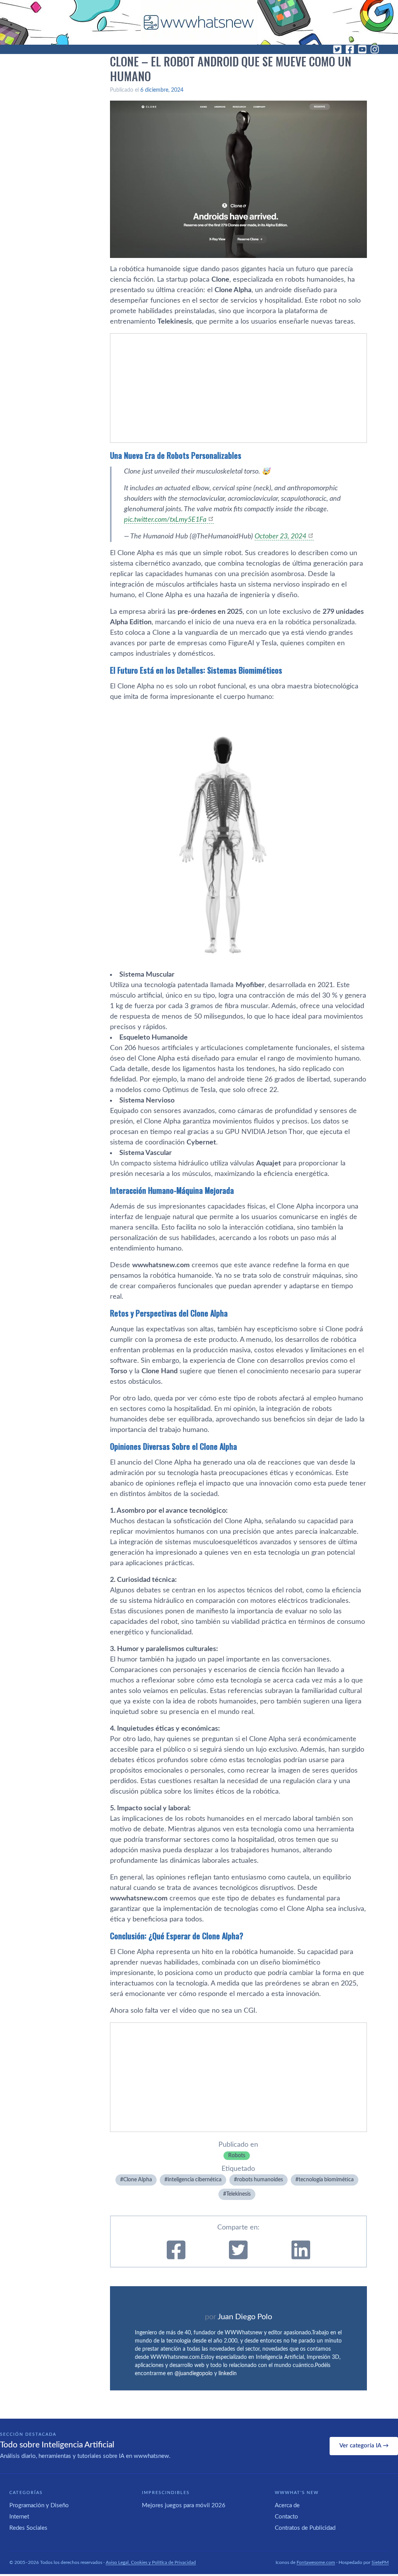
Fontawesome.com (316, 2562)
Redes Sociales (28, 2528)
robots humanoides (260, 2180)
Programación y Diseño (39, 2505)
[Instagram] (375, 49)
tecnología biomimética (326, 2180)
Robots (237, 2156)
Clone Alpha (138, 2180)
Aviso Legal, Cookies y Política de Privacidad (151, 2562)
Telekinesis (238, 2194)
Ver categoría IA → (364, 2446)
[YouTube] (362, 49)
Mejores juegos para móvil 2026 (184, 2505)
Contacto (286, 2517)
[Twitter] (337, 49)
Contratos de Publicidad (305, 2528)
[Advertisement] (238, 388)
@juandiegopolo (194, 2374)
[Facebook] (350, 49)
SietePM (380, 2562)
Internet (19, 2517)
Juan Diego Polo (245, 2317)
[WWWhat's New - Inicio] (199, 22)
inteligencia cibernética (195, 2180)
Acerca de (287, 2505)
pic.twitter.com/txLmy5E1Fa (165, 520)
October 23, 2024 (280, 536)
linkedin (228, 2374)
